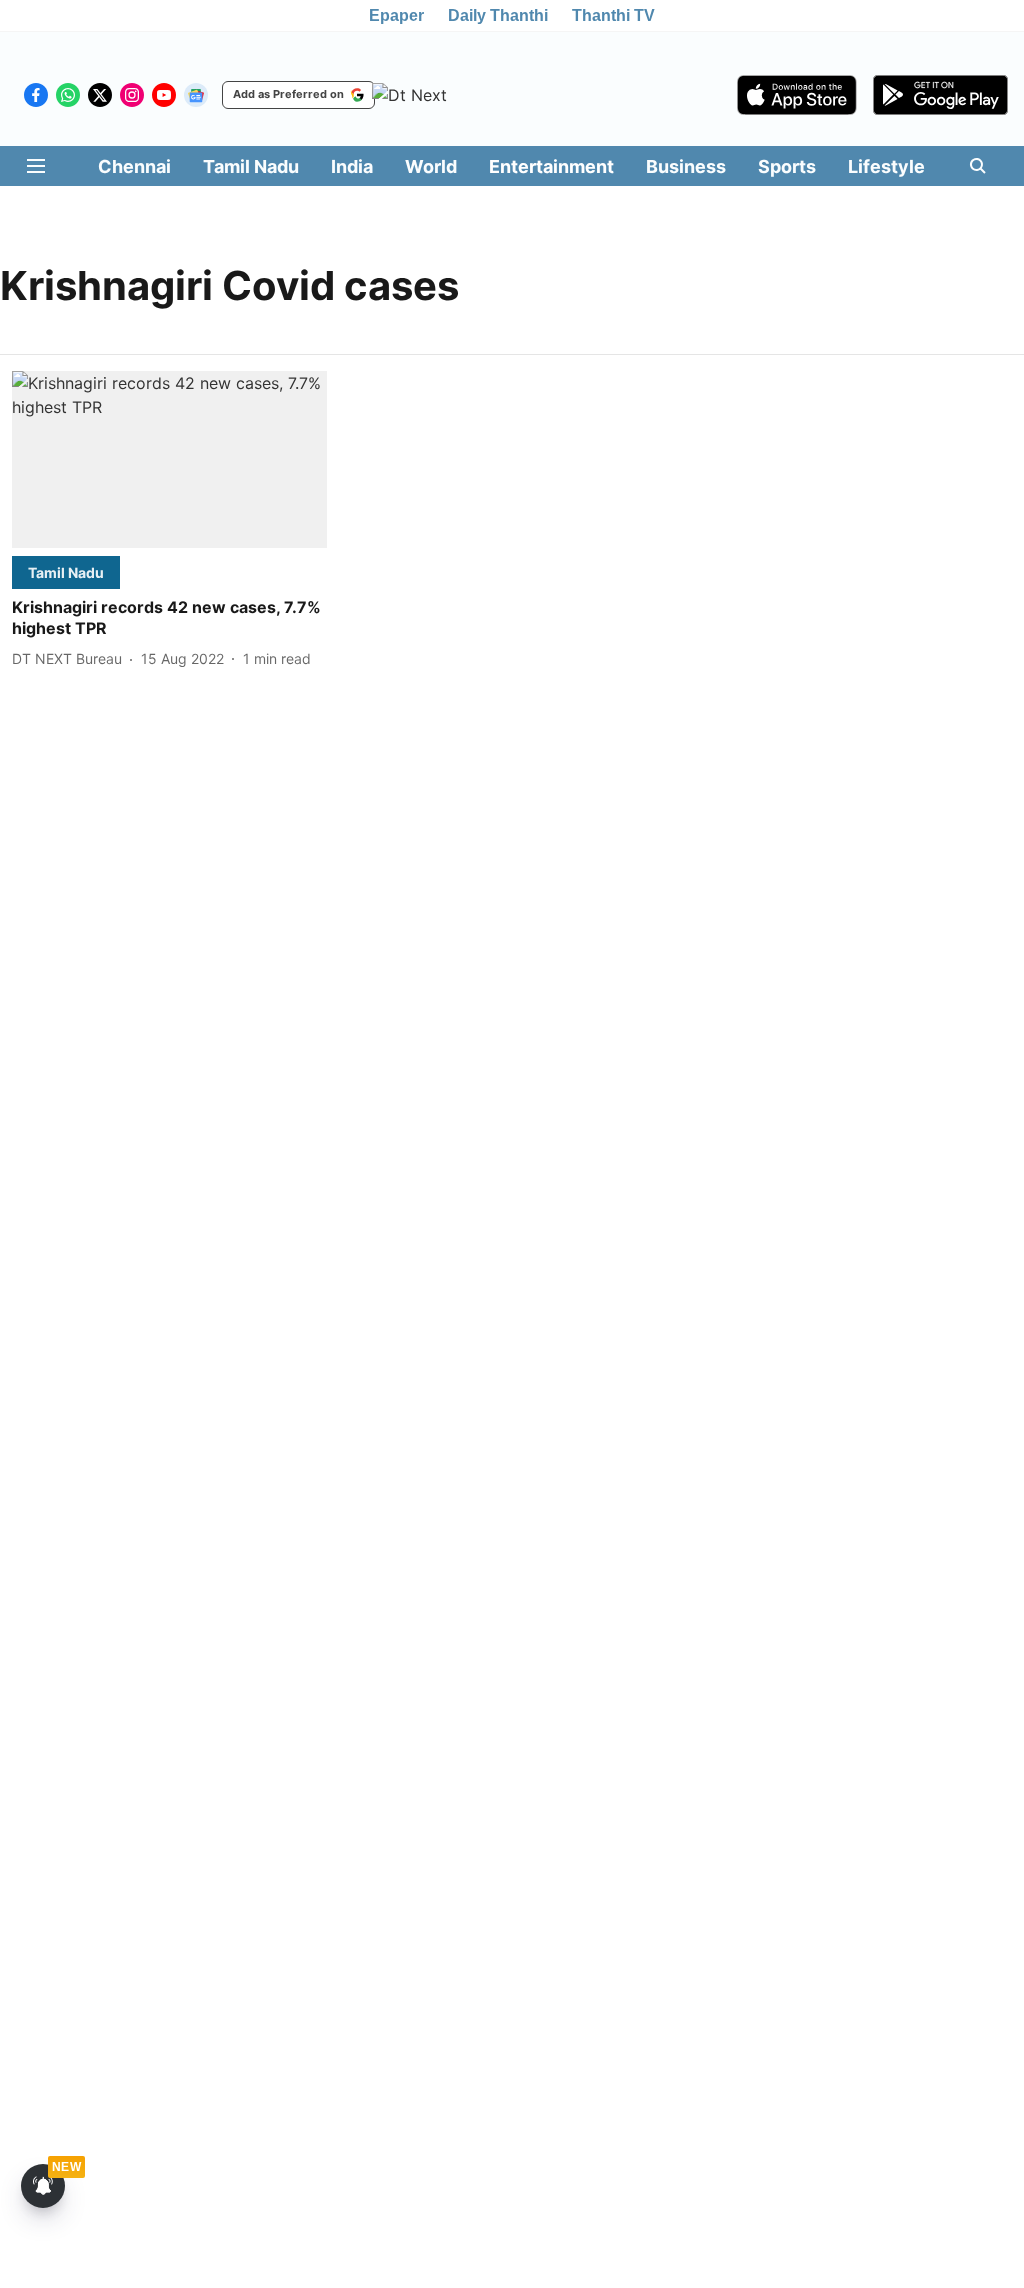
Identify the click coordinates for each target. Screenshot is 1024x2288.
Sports (787, 166)
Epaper (396, 15)
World (431, 166)
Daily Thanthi (498, 15)
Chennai (134, 166)
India (352, 166)
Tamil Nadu (251, 166)
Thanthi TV (613, 15)
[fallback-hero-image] (169, 459)
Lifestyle (886, 166)
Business (686, 166)
